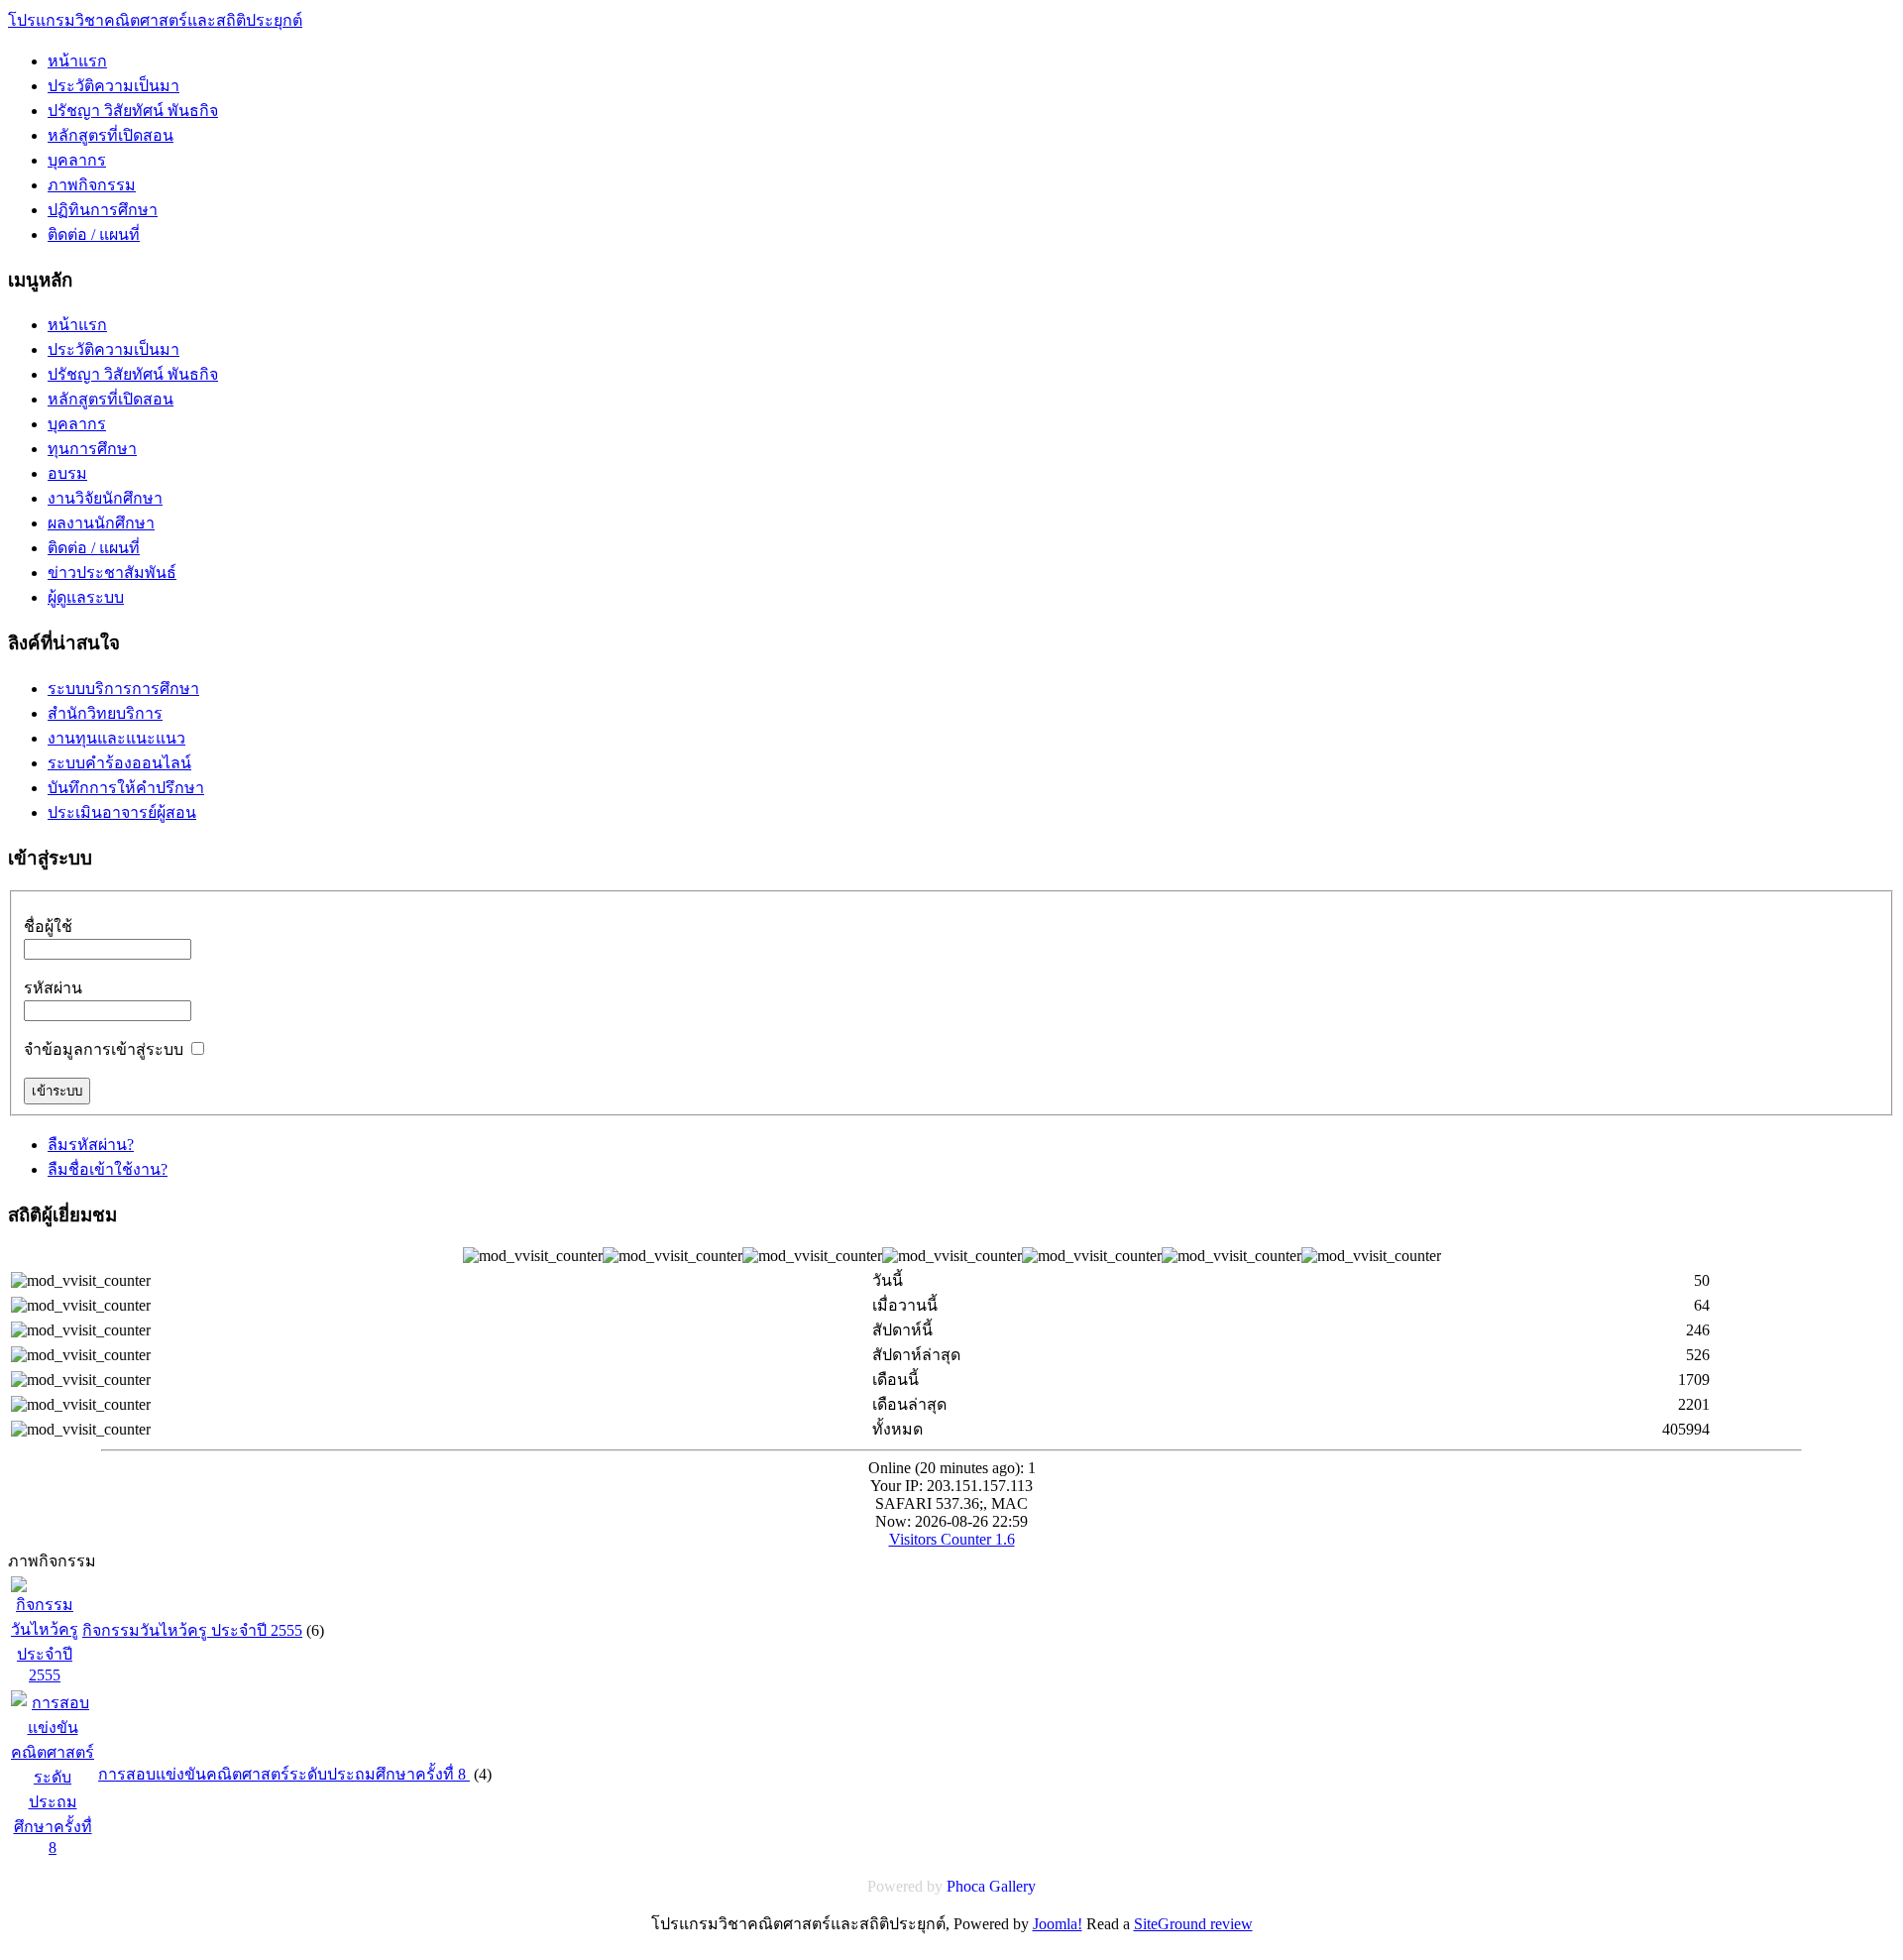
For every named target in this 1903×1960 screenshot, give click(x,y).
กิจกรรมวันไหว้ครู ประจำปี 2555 (192, 1630)
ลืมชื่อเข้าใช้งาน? (108, 1169)
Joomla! (1058, 1924)
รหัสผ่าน (53, 988)
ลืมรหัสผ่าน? (91, 1145)
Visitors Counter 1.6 (952, 1539)
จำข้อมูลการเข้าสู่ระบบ (104, 1049)
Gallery (1012, 1886)
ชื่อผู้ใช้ (48, 926)
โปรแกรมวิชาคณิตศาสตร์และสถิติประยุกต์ (155, 20)
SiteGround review (1193, 1924)
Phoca (966, 1886)
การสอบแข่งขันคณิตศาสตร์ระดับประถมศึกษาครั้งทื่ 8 (284, 1774)
